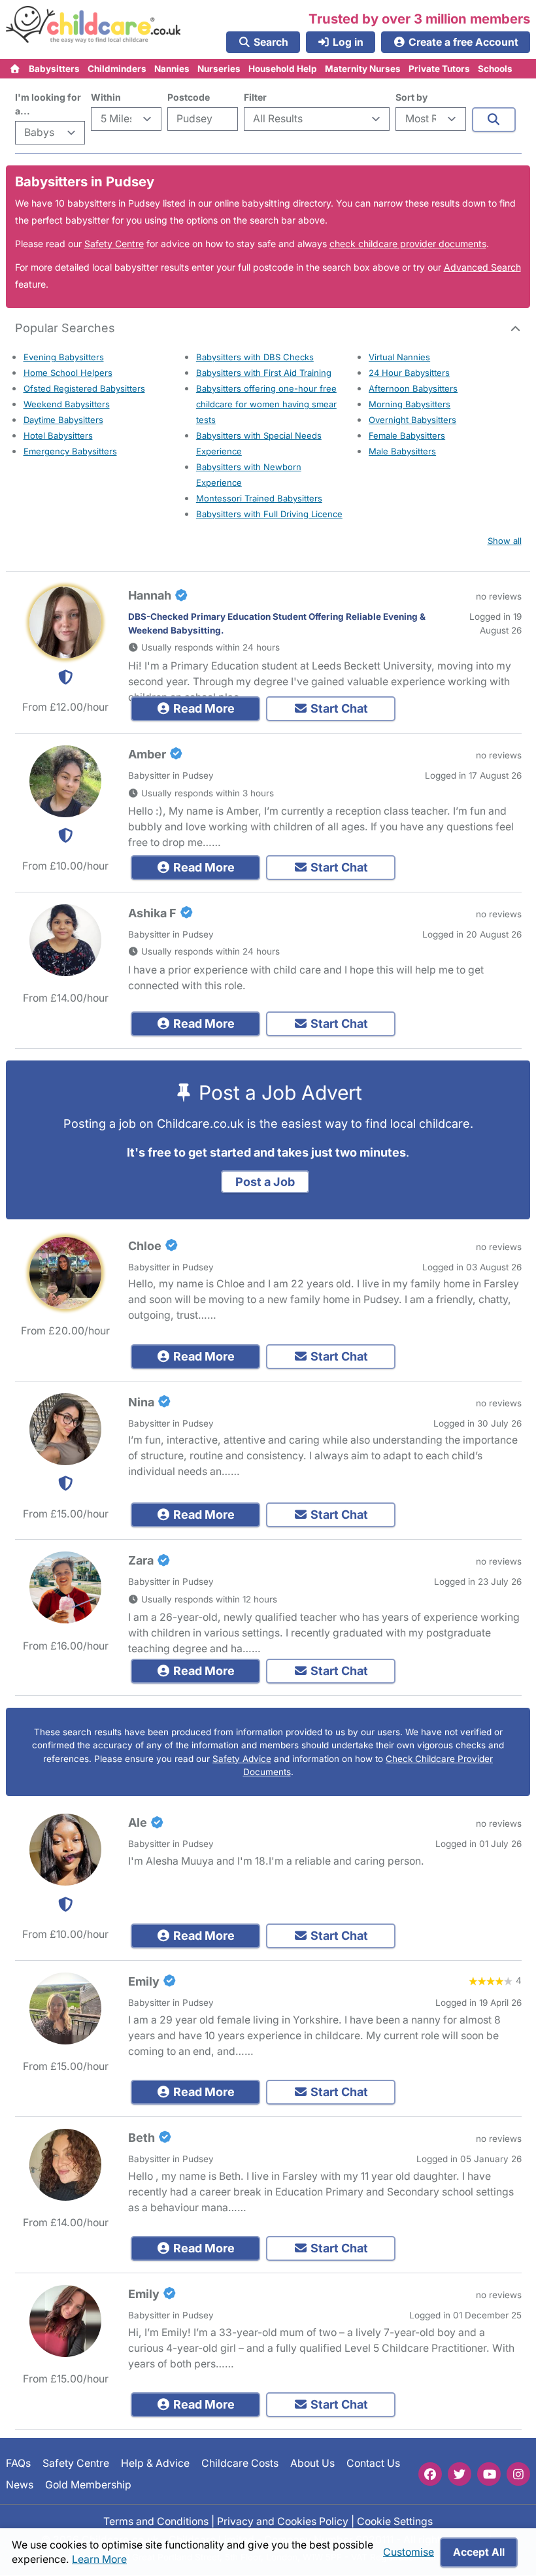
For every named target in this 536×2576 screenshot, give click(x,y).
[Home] (15, 69)
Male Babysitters (402, 451)
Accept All (479, 2552)
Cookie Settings (395, 2521)
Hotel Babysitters (58, 435)
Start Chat (338, 708)
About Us (312, 2463)
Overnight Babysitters (412, 420)
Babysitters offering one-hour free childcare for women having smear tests (266, 404)
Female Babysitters (407, 435)
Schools (495, 69)
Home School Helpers (68, 373)
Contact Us (373, 2463)
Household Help (283, 69)
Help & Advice (155, 2463)
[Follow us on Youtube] (489, 2474)
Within (106, 97)
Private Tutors (439, 69)
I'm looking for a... (48, 104)
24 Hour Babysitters (409, 373)
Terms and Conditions (156, 2521)
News (20, 2485)
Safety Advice (242, 1759)
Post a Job (265, 1182)
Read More (203, 708)
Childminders (117, 69)
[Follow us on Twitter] (460, 2474)
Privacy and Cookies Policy (283, 2521)
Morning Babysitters (410, 404)
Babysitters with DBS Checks (255, 357)
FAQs (18, 2463)
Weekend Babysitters (67, 404)
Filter (255, 97)
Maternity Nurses (363, 69)
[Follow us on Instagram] (518, 2474)
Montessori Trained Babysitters (259, 498)
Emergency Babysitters (70, 451)
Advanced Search (482, 267)
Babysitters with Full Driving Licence (269, 514)
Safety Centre (114, 244)
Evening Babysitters (64, 357)
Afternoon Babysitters (413, 388)
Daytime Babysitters (63, 420)
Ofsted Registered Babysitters (84, 388)
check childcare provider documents (408, 244)
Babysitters (54, 69)
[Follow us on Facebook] (430, 2474)
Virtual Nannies (399, 357)
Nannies (172, 69)
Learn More (99, 2559)
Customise (409, 2552)
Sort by (411, 97)
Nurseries (219, 69)
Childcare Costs (240, 2463)
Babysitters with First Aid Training (264, 373)
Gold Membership (88, 2485)
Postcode (189, 97)
